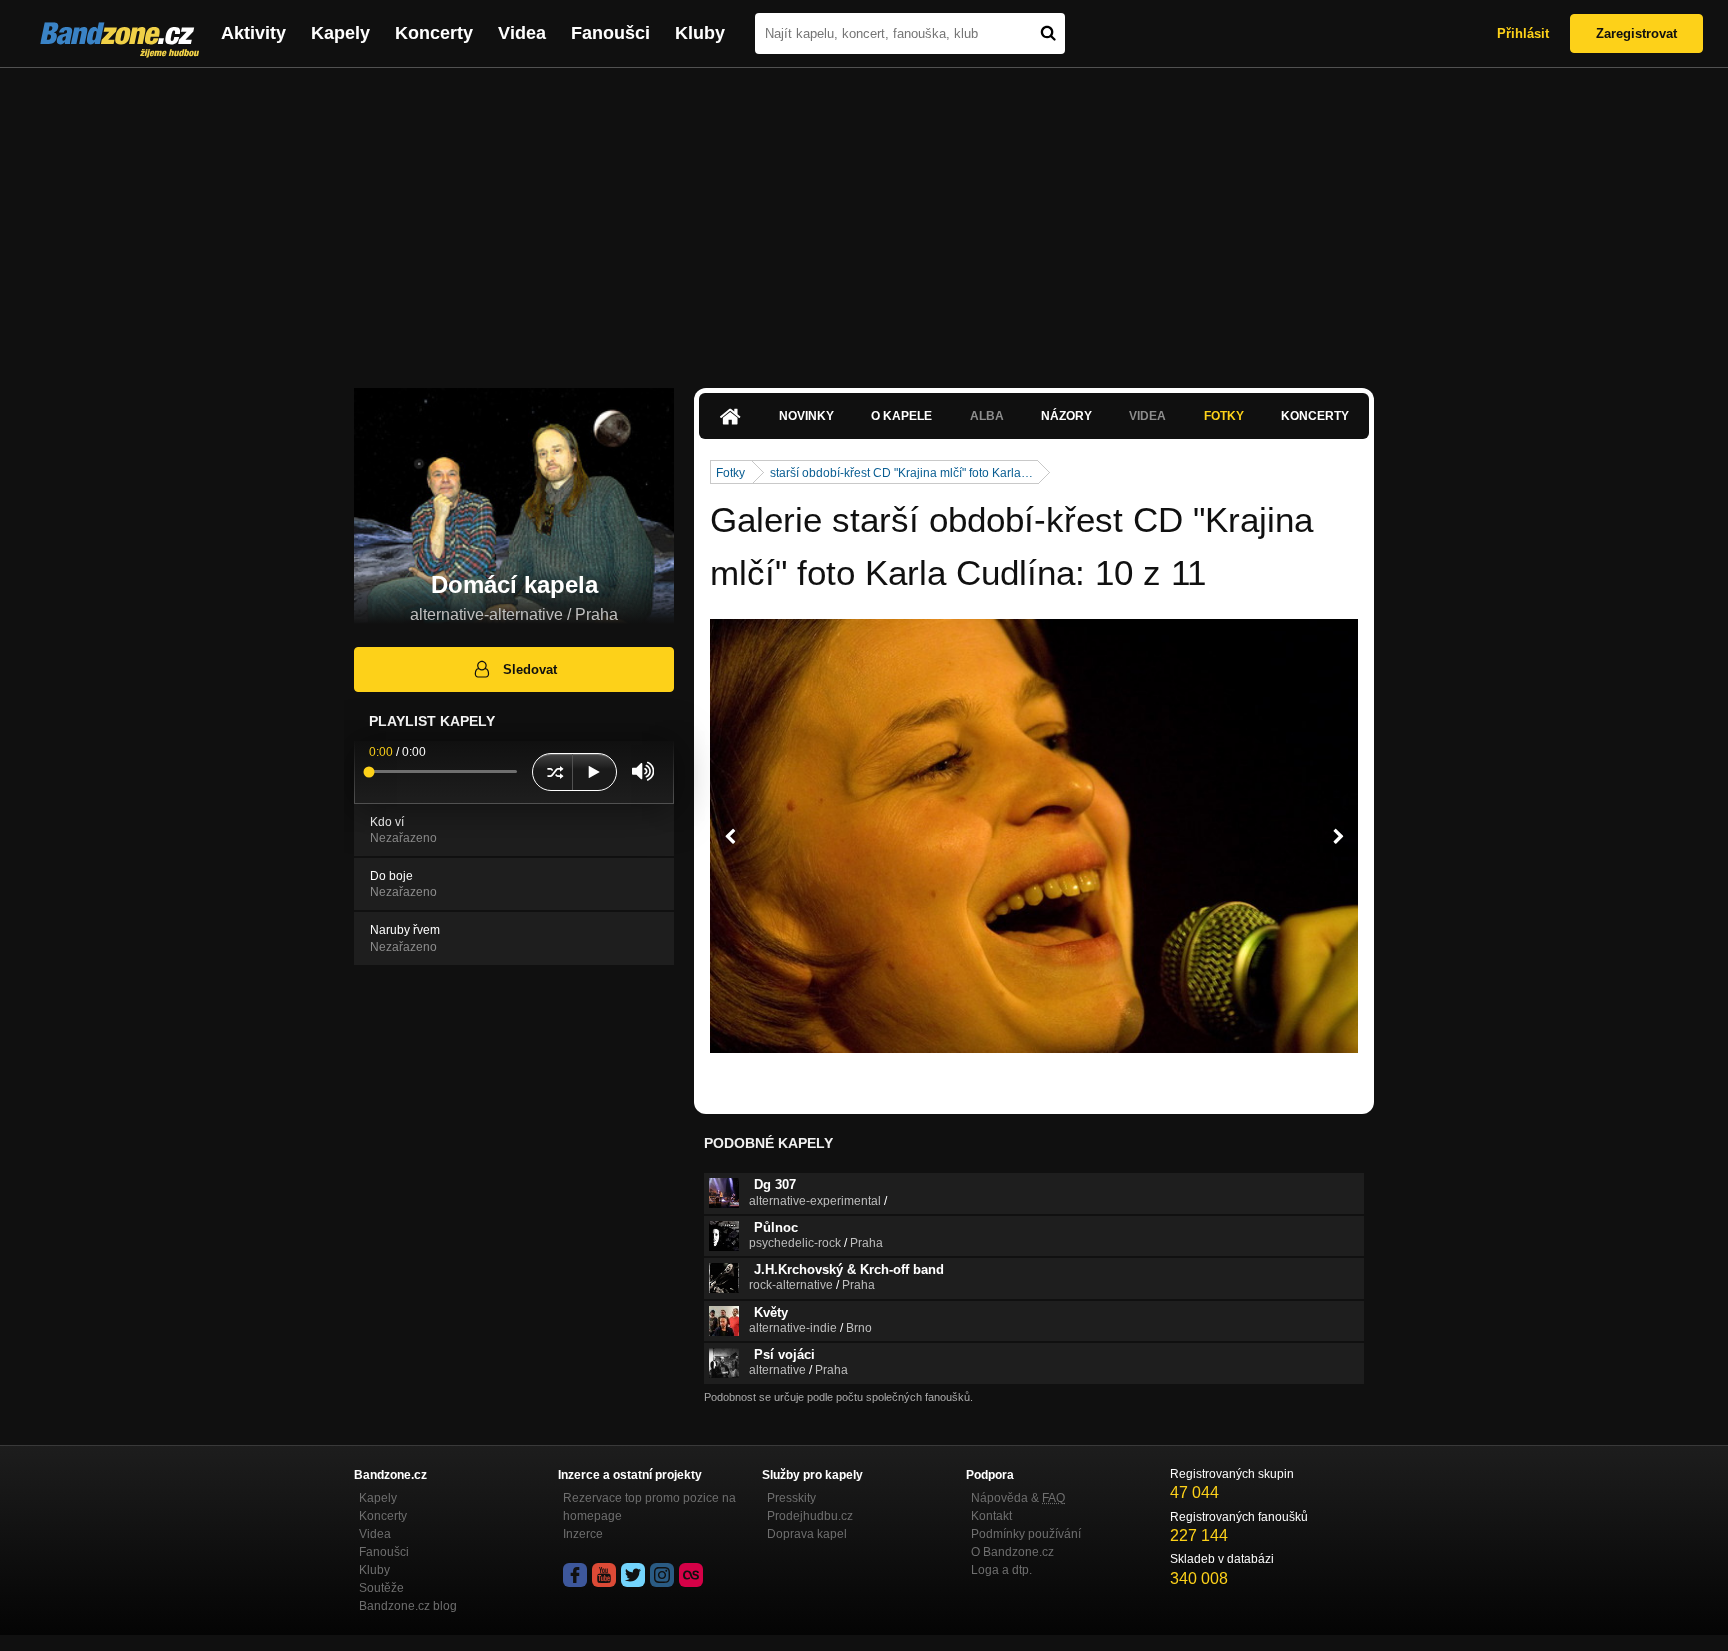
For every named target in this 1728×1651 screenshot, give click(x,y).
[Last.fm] (691, 1575)
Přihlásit (1523, 33)
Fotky (1224, 416)
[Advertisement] (864, 218)
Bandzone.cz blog (408, 1606)
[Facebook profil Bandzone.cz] (575, 1575)
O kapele (901, 416)
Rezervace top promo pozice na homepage (649, 1507)
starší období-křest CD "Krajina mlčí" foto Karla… (901, 473)
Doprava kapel (807, 1534)
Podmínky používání (1026, 1534)
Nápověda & (1018, 1498)
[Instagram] (662, 1575)
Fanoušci (610, 33)
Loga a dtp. (1001, 1570)
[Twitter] (633, 1575)
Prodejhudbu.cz (810, 1516)
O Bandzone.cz (1012, 1552)
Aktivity (253, 33)
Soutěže (381, 1588)
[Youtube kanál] (604, 1575)
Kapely (340, 33)
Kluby (700, 33)
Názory (1066, 416)
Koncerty (434, 33)
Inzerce (583, 1534)
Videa (522, 33)
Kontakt (991, 1516)
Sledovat (530, 669)
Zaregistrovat (1636, 33)
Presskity (791, 1498)
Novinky (806, 416)
